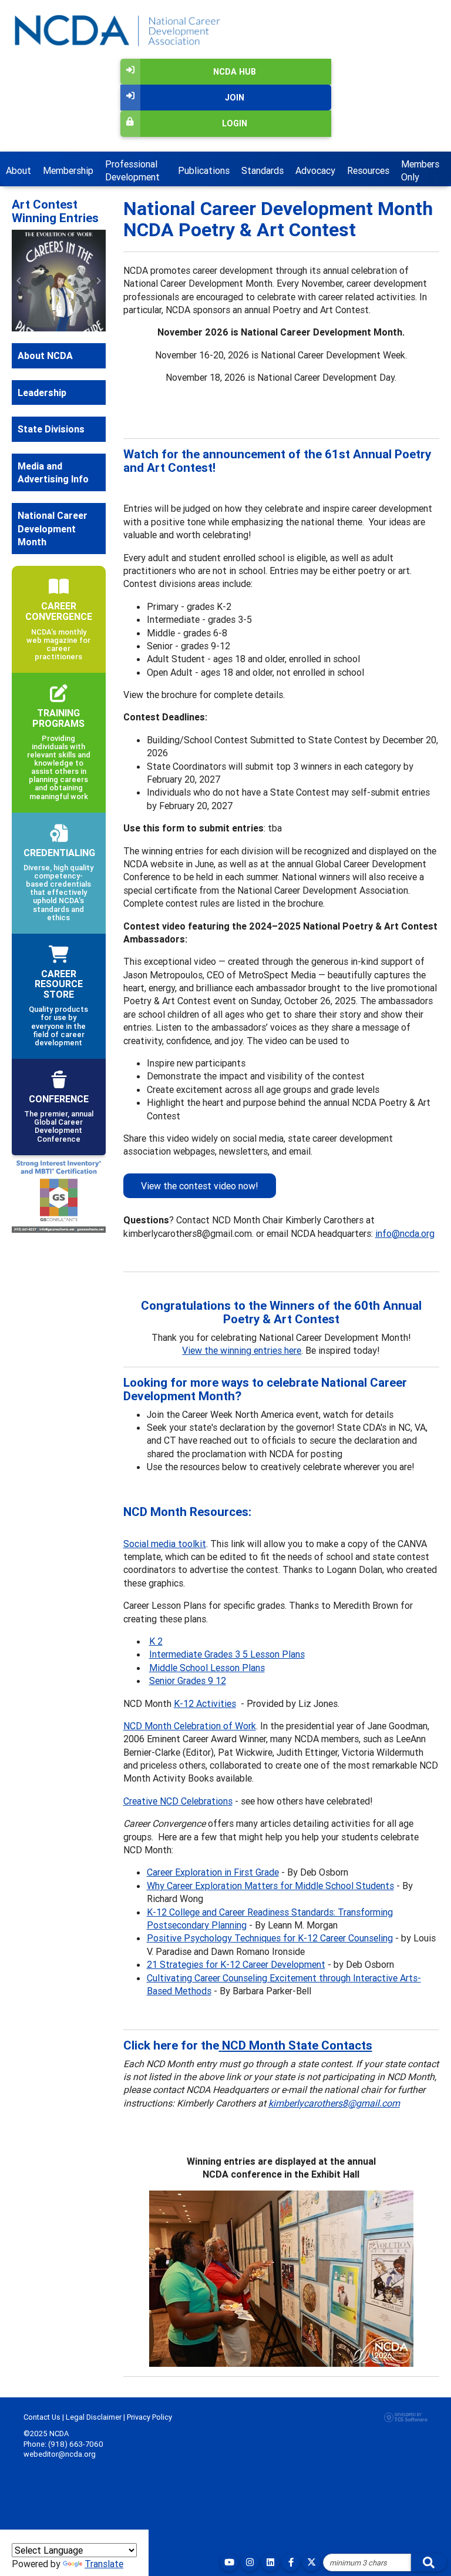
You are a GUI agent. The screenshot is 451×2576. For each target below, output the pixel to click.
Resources (368, 170)
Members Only (420, 170)
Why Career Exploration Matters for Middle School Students (270, 1886)
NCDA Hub (235, 72)
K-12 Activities (205, 1703)
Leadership (42, 441)
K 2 (156, 1641)
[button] (19, 305)
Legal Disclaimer (94, 2417)
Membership (68, 170)
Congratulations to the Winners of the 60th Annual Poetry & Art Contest (281, 1312)
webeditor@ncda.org (60, 2454)
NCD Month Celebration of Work (190, 1726)
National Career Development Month (53, 578)
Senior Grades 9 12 (188, 1681)
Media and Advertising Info (53, 521)
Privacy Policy (149, 2417)
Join (235, 98)
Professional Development (132, 170)
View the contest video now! (200, 1186)
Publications (204, 170)
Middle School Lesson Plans (207, 1668)
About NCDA (45, 405)
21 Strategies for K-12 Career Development (236, 1964)
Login (235, 123)
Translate (104, 2564)
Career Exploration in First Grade (213, 1872)
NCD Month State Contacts (297, 2045)
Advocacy (315, 170)
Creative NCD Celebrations (178, 1801)
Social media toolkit (165, 1544)
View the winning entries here (242, 1350)
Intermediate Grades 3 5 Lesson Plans (227, 1654)
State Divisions (51, 478)
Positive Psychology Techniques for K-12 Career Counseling (270, 1938)
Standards (262, 170)
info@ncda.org (405, 1233)
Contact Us (42, 2417)
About (18, 170)
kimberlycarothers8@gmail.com (334, 2103)
